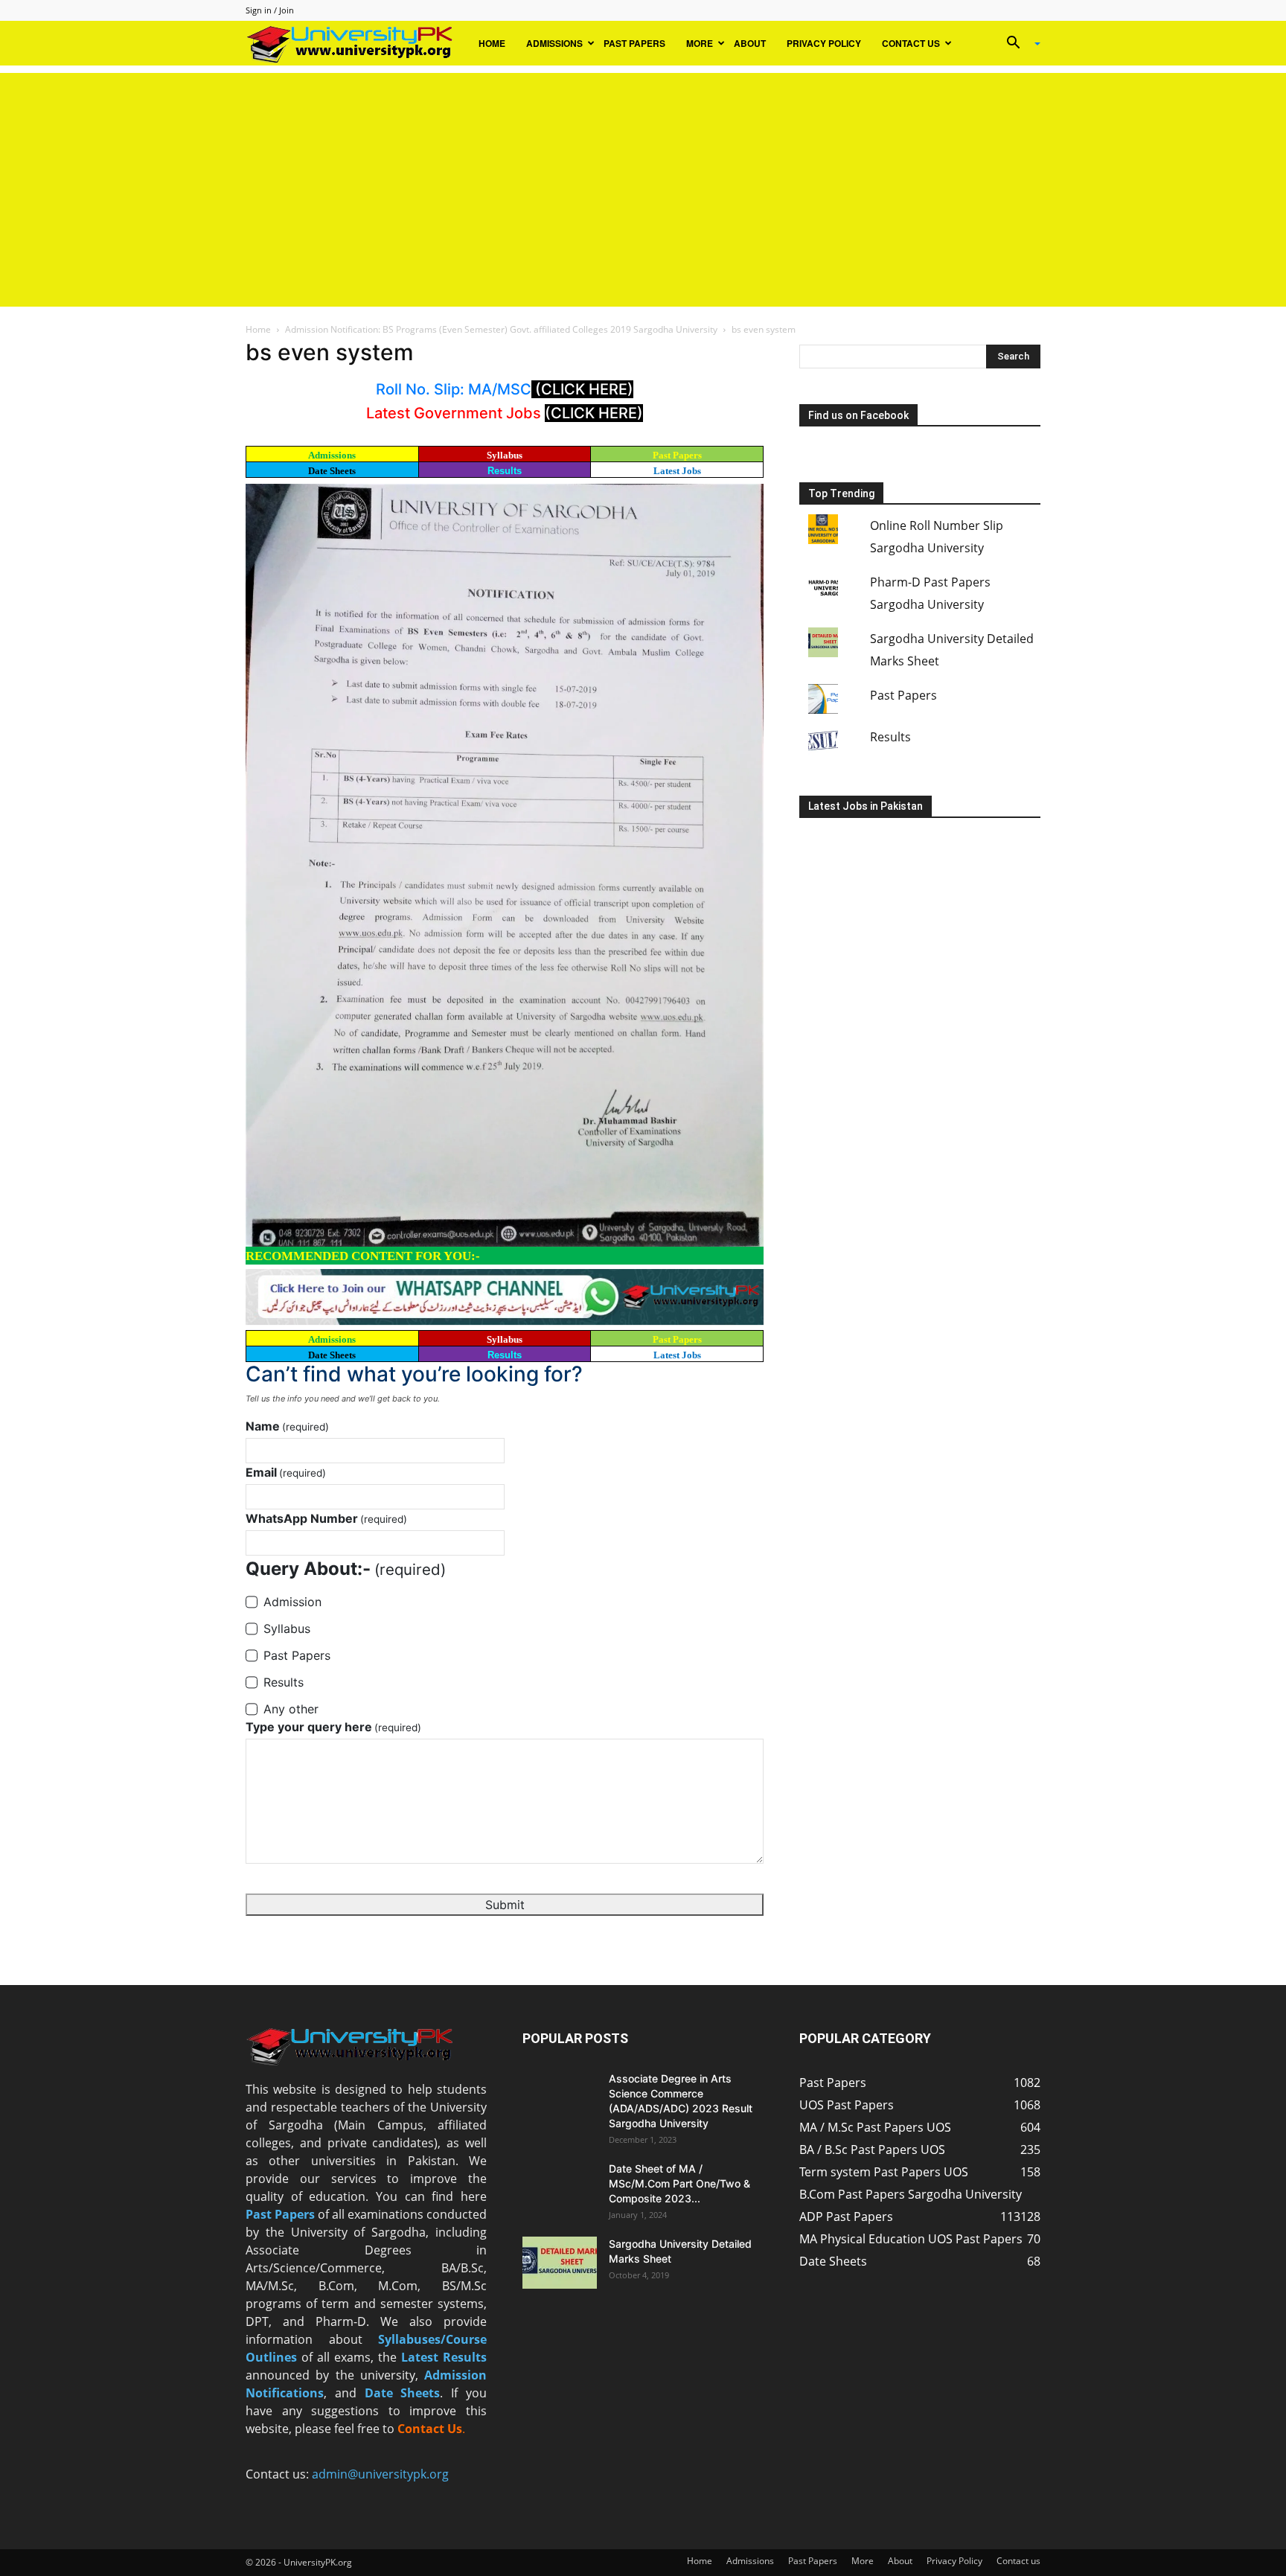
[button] (1018, 44)
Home (492, 43)
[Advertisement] (643, 177)
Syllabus (505, 455)
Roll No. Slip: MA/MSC (454, 389)
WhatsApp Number (326, 1518)
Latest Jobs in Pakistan (866, 806)
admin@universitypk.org (380, 2474)
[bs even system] (505, 864)
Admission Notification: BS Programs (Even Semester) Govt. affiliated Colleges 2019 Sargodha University (501, 329)
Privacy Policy (824, 43)
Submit (505, 1905)
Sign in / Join (270, 10)
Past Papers (634, 43)
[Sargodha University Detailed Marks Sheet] (560, 2263)
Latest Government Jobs (455, 413)
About (750, 43)
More (700, 43)
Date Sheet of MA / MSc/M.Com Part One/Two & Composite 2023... (679, 2183)
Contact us (911, 43)
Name (287, 1426)
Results (505, 471)
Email (286, 1472)
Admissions (554, 43)
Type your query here (333, 1727)
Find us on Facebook (858, 415)
